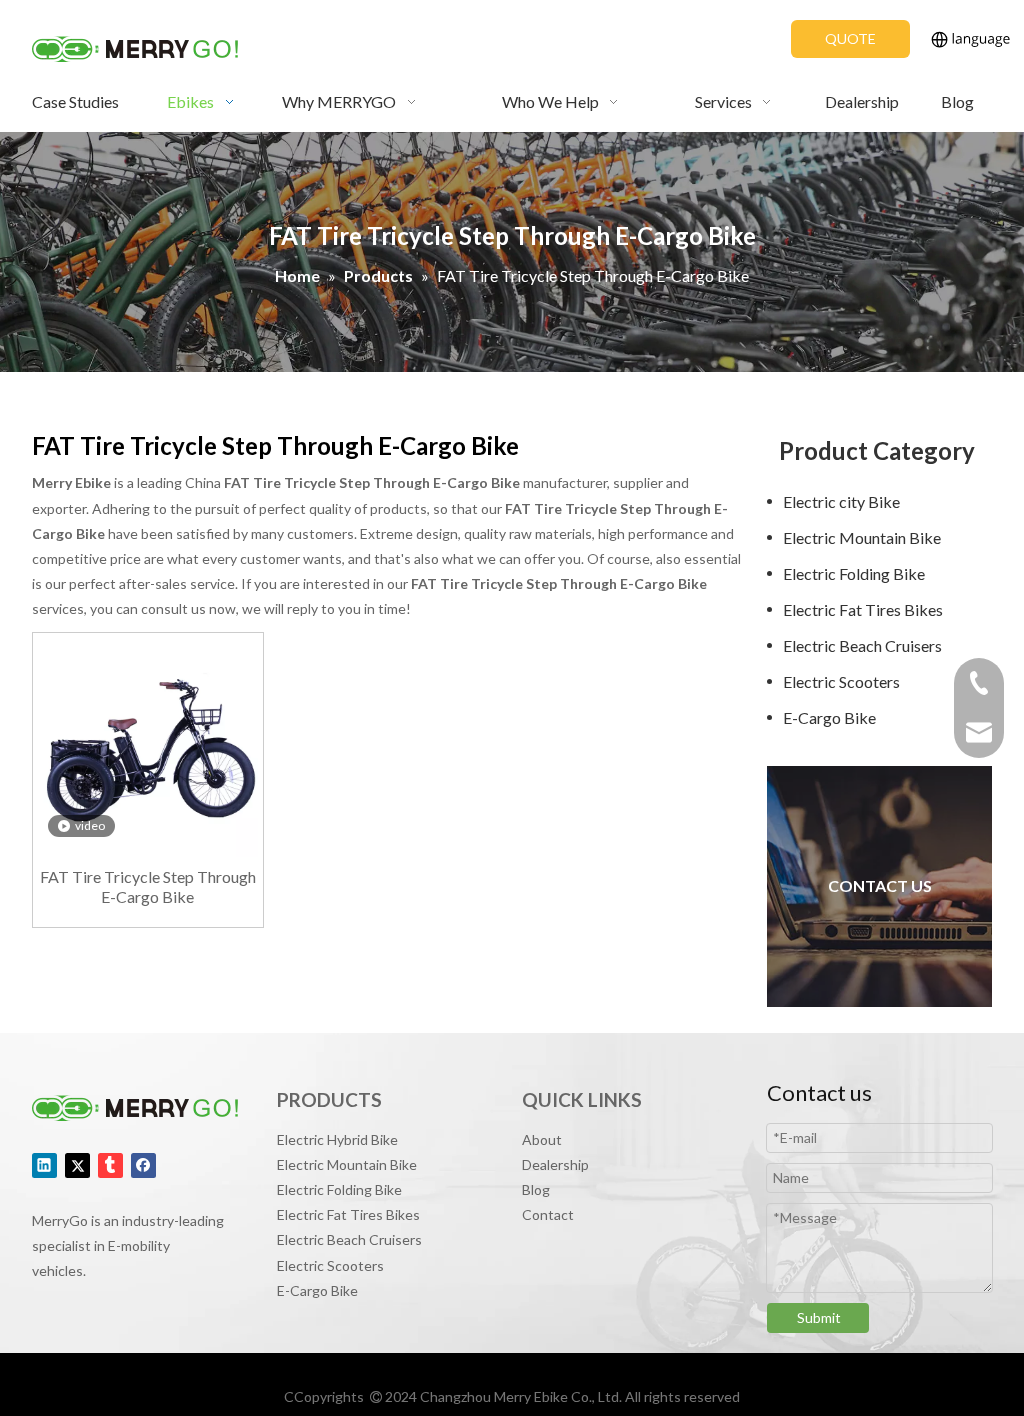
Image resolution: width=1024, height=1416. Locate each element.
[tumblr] (110, 1164)
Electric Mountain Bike (862, 537)
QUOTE (850, 38)
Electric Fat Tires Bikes (863, 609)
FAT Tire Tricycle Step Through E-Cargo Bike (148, 886)
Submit (819, 1317)
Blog (536, 1189)
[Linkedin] (44, 1164)
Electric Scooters (841, 681)
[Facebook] (143, 1164)
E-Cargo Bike (829, 717)
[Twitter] (77, 1164)
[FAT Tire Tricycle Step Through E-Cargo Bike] (148, 745)
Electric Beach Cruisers (862, 645)
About (542, 1139)
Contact (548, 1214)
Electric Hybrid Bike (337, 1139)
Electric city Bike (841, 501)
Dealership (555, 1164)
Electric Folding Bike (854, 573)
